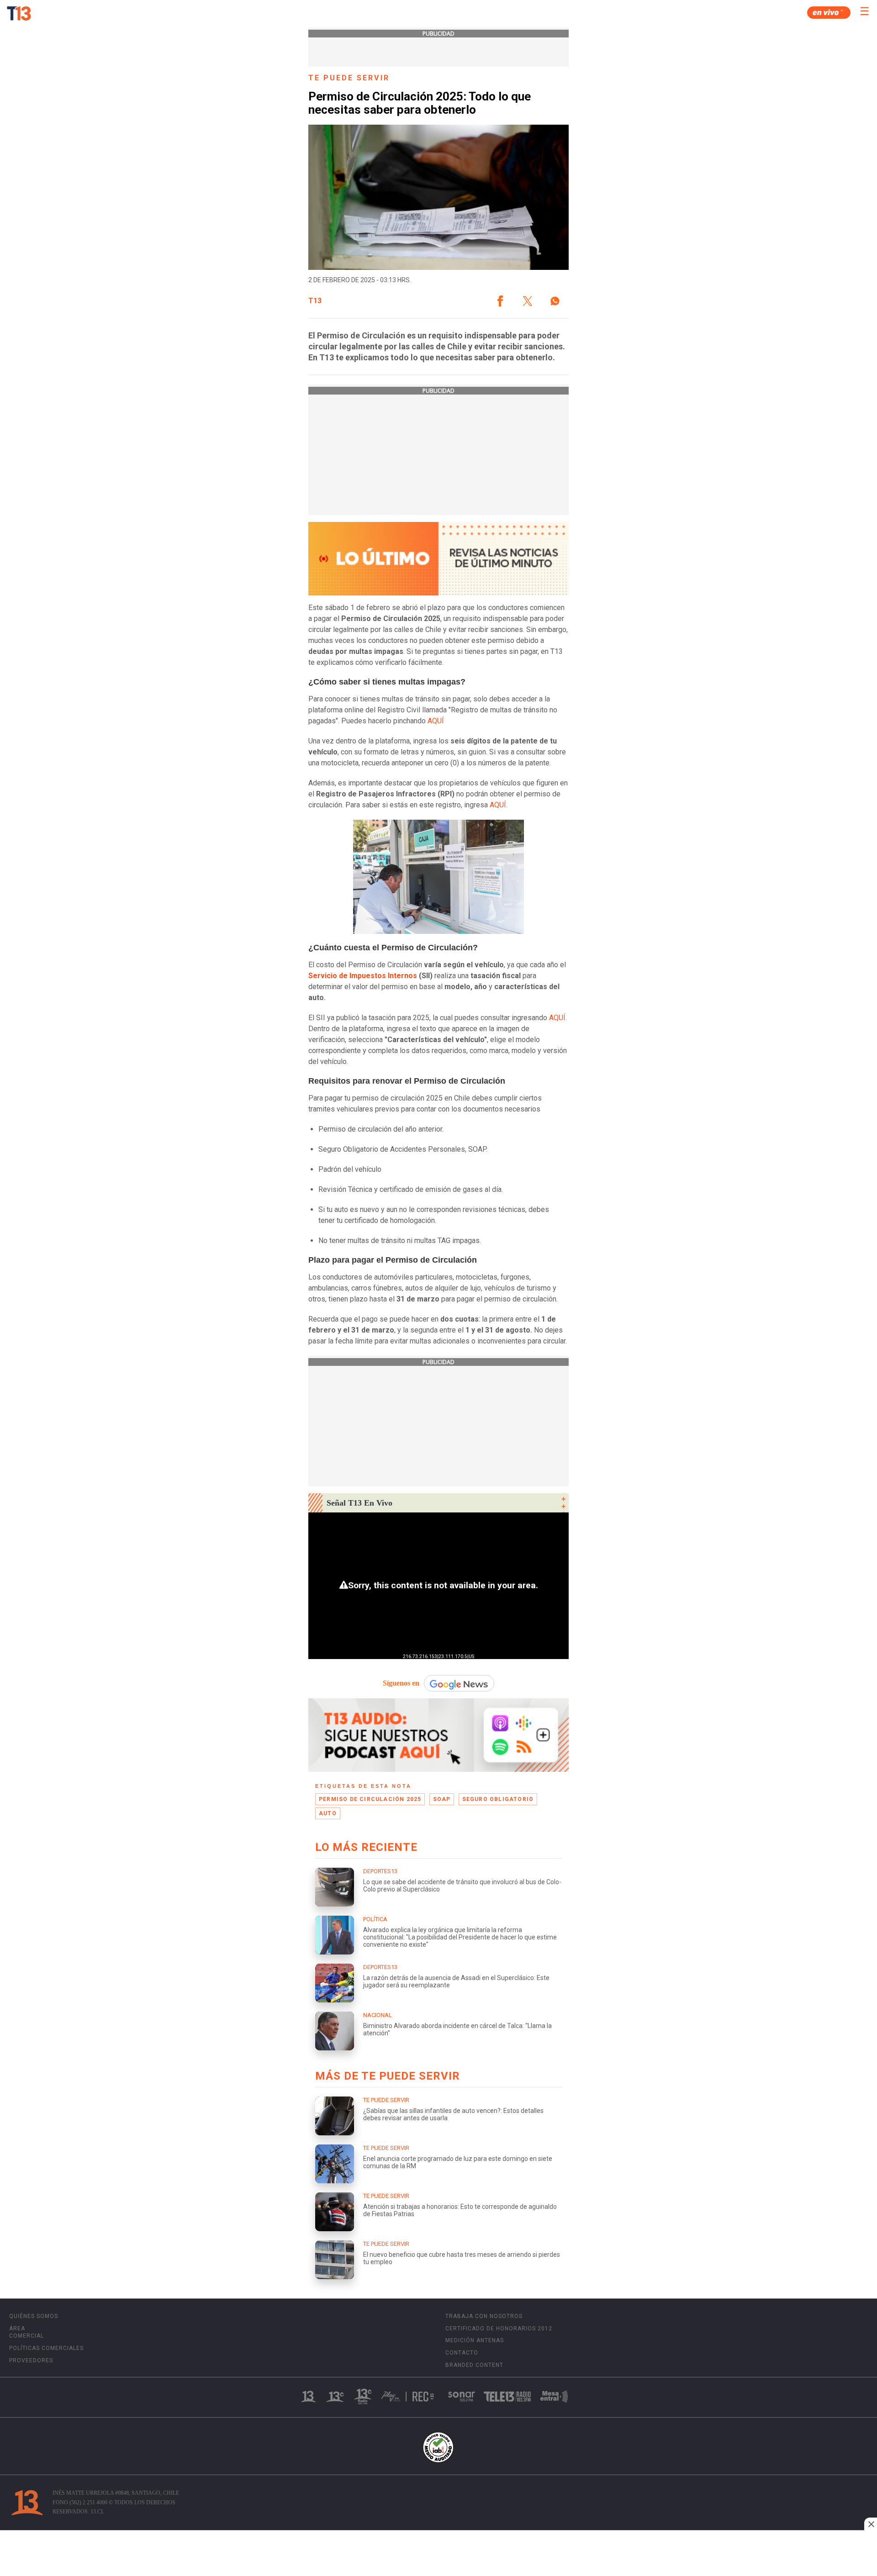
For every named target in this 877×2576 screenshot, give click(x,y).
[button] (500, 301)
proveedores (31, 2360)
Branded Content (474, 2365)
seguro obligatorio (498, 1799)
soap (442, 1799)
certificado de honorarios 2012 (499, 2328)
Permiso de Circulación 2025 (370, 1799)
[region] (438, 2554)
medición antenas (475, 2340)
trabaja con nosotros (484, 2316)
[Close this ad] (871, 2524)
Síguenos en (401, 1683)
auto (328, 1813)
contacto (462, 2353)
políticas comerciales (46, 2348)
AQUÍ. (499, 805)
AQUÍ (437, 721)
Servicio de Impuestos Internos (363, 976)
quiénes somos (34, 2316)
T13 (315, 301)
